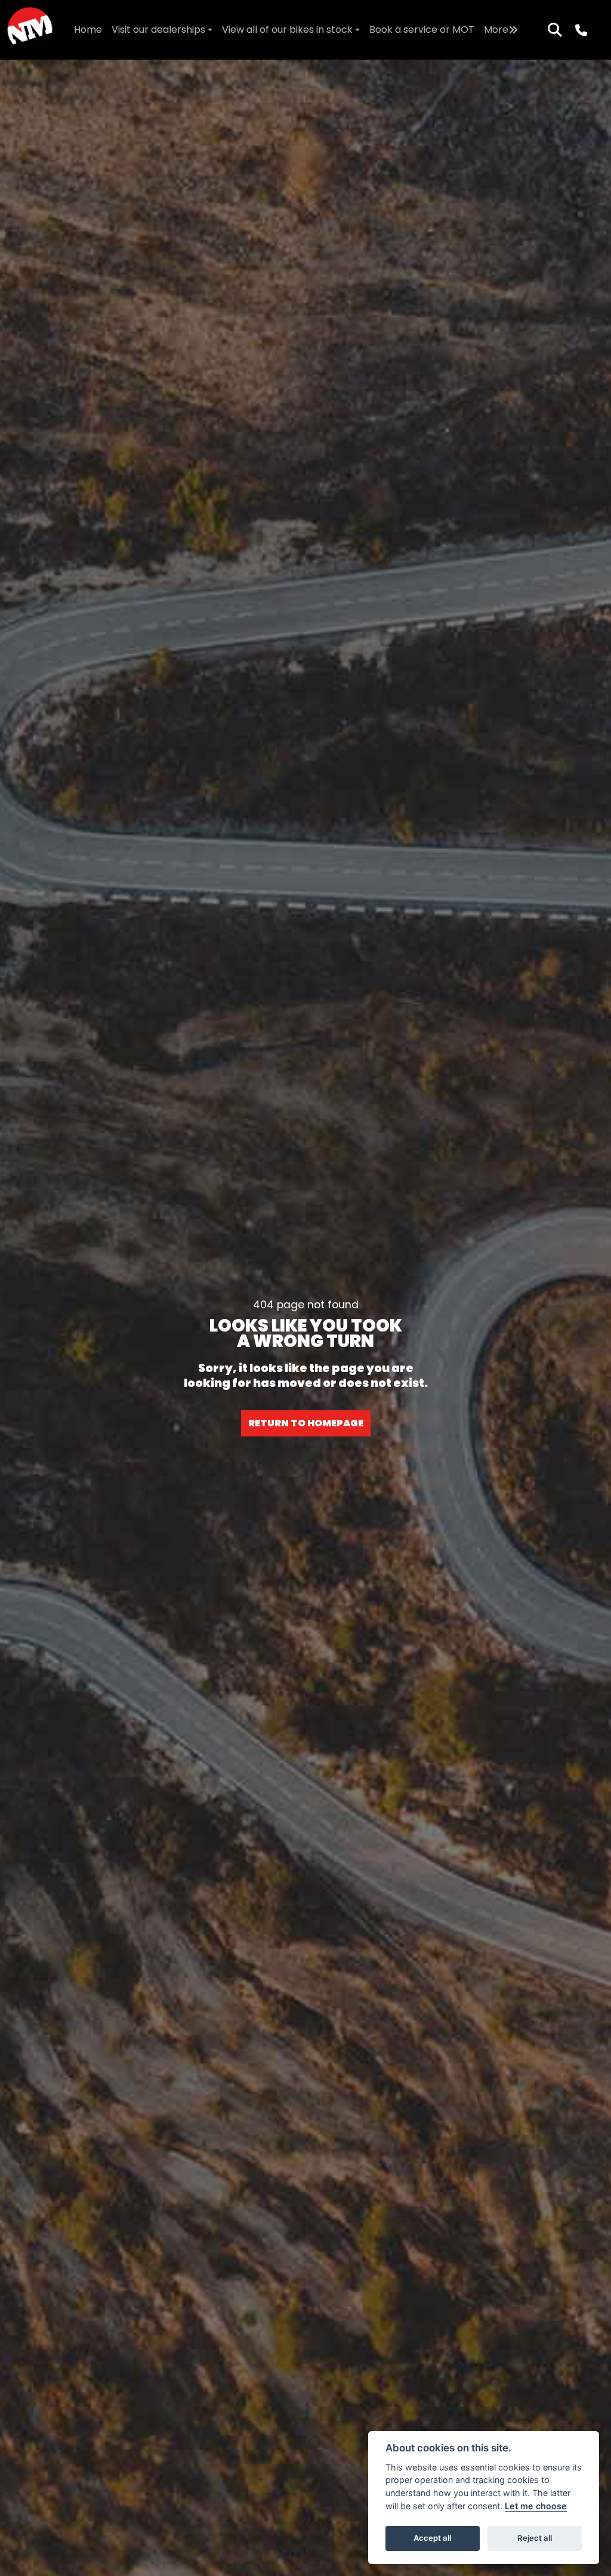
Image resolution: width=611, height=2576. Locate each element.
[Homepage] (30, 30)
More (496, 30)
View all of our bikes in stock (287, 30)
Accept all (432, 2538)
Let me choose (536, 2506)
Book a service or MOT (422, 30)
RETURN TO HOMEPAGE (306, 1423)
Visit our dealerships (158, 30)
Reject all (535, 2538)
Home (88, 30)
